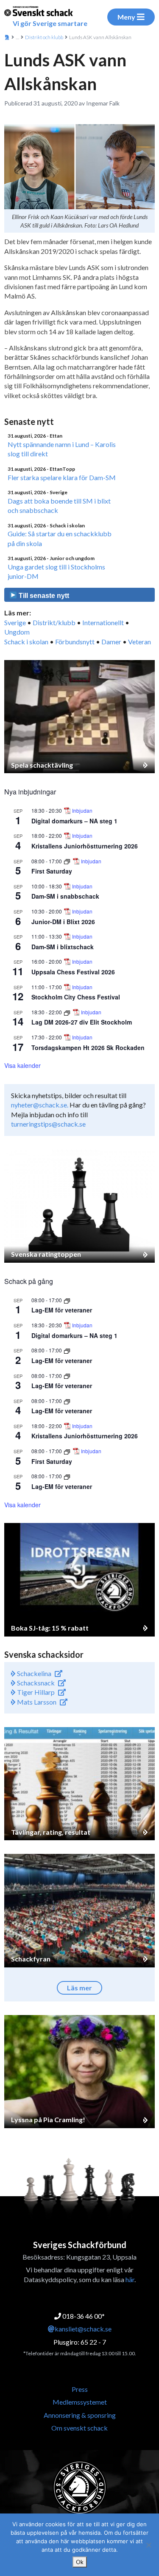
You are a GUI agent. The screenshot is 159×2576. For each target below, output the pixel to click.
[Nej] (148, 2545)
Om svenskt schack (79, 2428)
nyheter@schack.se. (40, 1105)
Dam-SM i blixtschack (63, 947)
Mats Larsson (36, 1702)
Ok (80, 2562)
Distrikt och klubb (44, 37)
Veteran (139, 642)
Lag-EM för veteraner (62, 1310)
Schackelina (33, 1673)
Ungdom (17, 632)
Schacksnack (35, 1683)
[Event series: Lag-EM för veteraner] (67, 1300)
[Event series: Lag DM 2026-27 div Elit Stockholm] (68, 1012)
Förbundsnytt (75, 642)
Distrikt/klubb (54, 622)
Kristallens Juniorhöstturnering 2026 (85, 846)
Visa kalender (22, 1065)
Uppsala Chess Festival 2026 (73, 972)
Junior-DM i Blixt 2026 (63, 922)
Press (80, 2389)
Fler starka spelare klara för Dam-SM (62, 477)
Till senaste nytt (43, 596)
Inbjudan (82, 811)
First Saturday (52, 871)
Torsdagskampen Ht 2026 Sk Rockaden (88, 1047)
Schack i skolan (26, 642)
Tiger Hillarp (35, 1692)
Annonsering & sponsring (80, 2415)
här (130, 2279)
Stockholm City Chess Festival (76, 997)
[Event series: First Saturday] (68, 861)
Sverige (15, 622)
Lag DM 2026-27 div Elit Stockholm (82, 1022)
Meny (126, 17)
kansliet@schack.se (83, 2329)
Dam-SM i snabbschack (65, 896)
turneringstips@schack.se (48, 1124)
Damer (111, 642)
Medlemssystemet (80, 2402)
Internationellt (103, 622)
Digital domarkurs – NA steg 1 (74, 821)
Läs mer (79, 1988)
